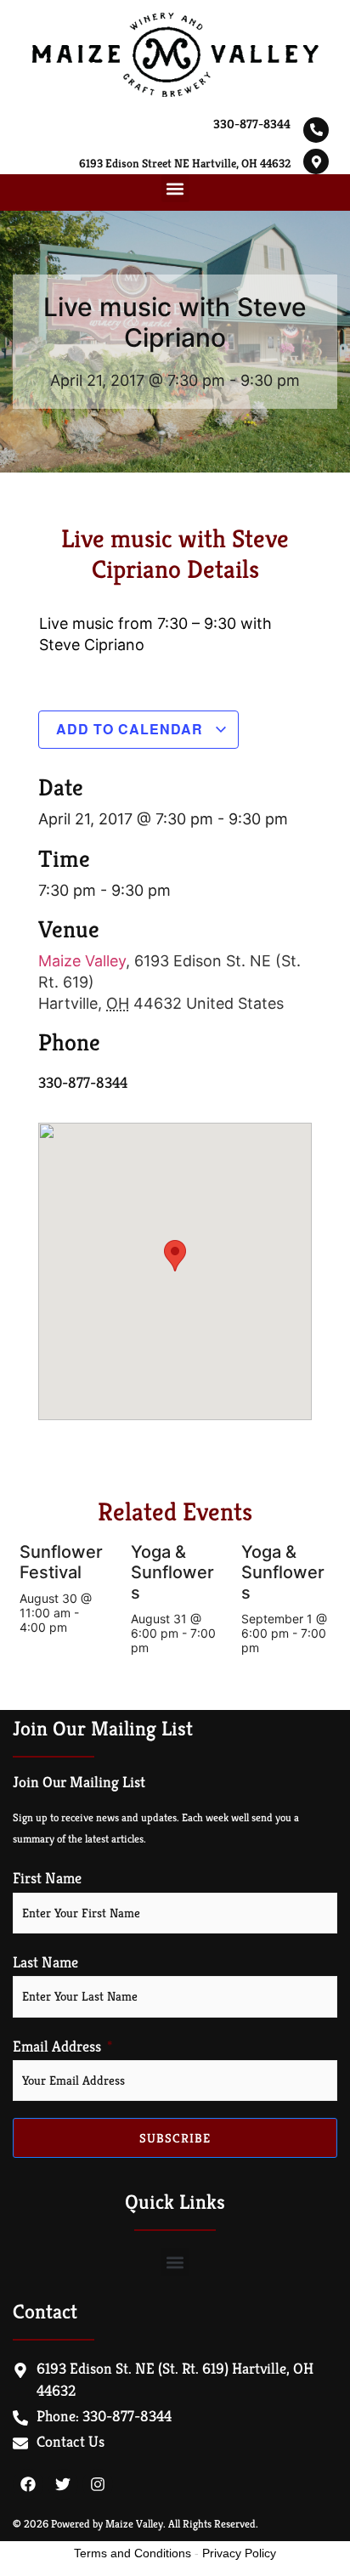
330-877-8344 (252, 124)
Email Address (57, 2047)
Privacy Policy (239, 2553)
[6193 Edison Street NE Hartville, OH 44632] (316, 161)
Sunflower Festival (61, 1562)
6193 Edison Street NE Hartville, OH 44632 (185, 163)
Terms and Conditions (133, 2553)
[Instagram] (98, 2484)
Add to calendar (132, 729)
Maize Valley (82, 961)
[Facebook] (28, 2484)
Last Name (45, 1962)
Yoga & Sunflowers (172, 1572)
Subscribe (175, 2138)
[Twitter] (63, 2484)
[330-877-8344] (316, 130)
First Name (47, 1878)
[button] (175, 188)
